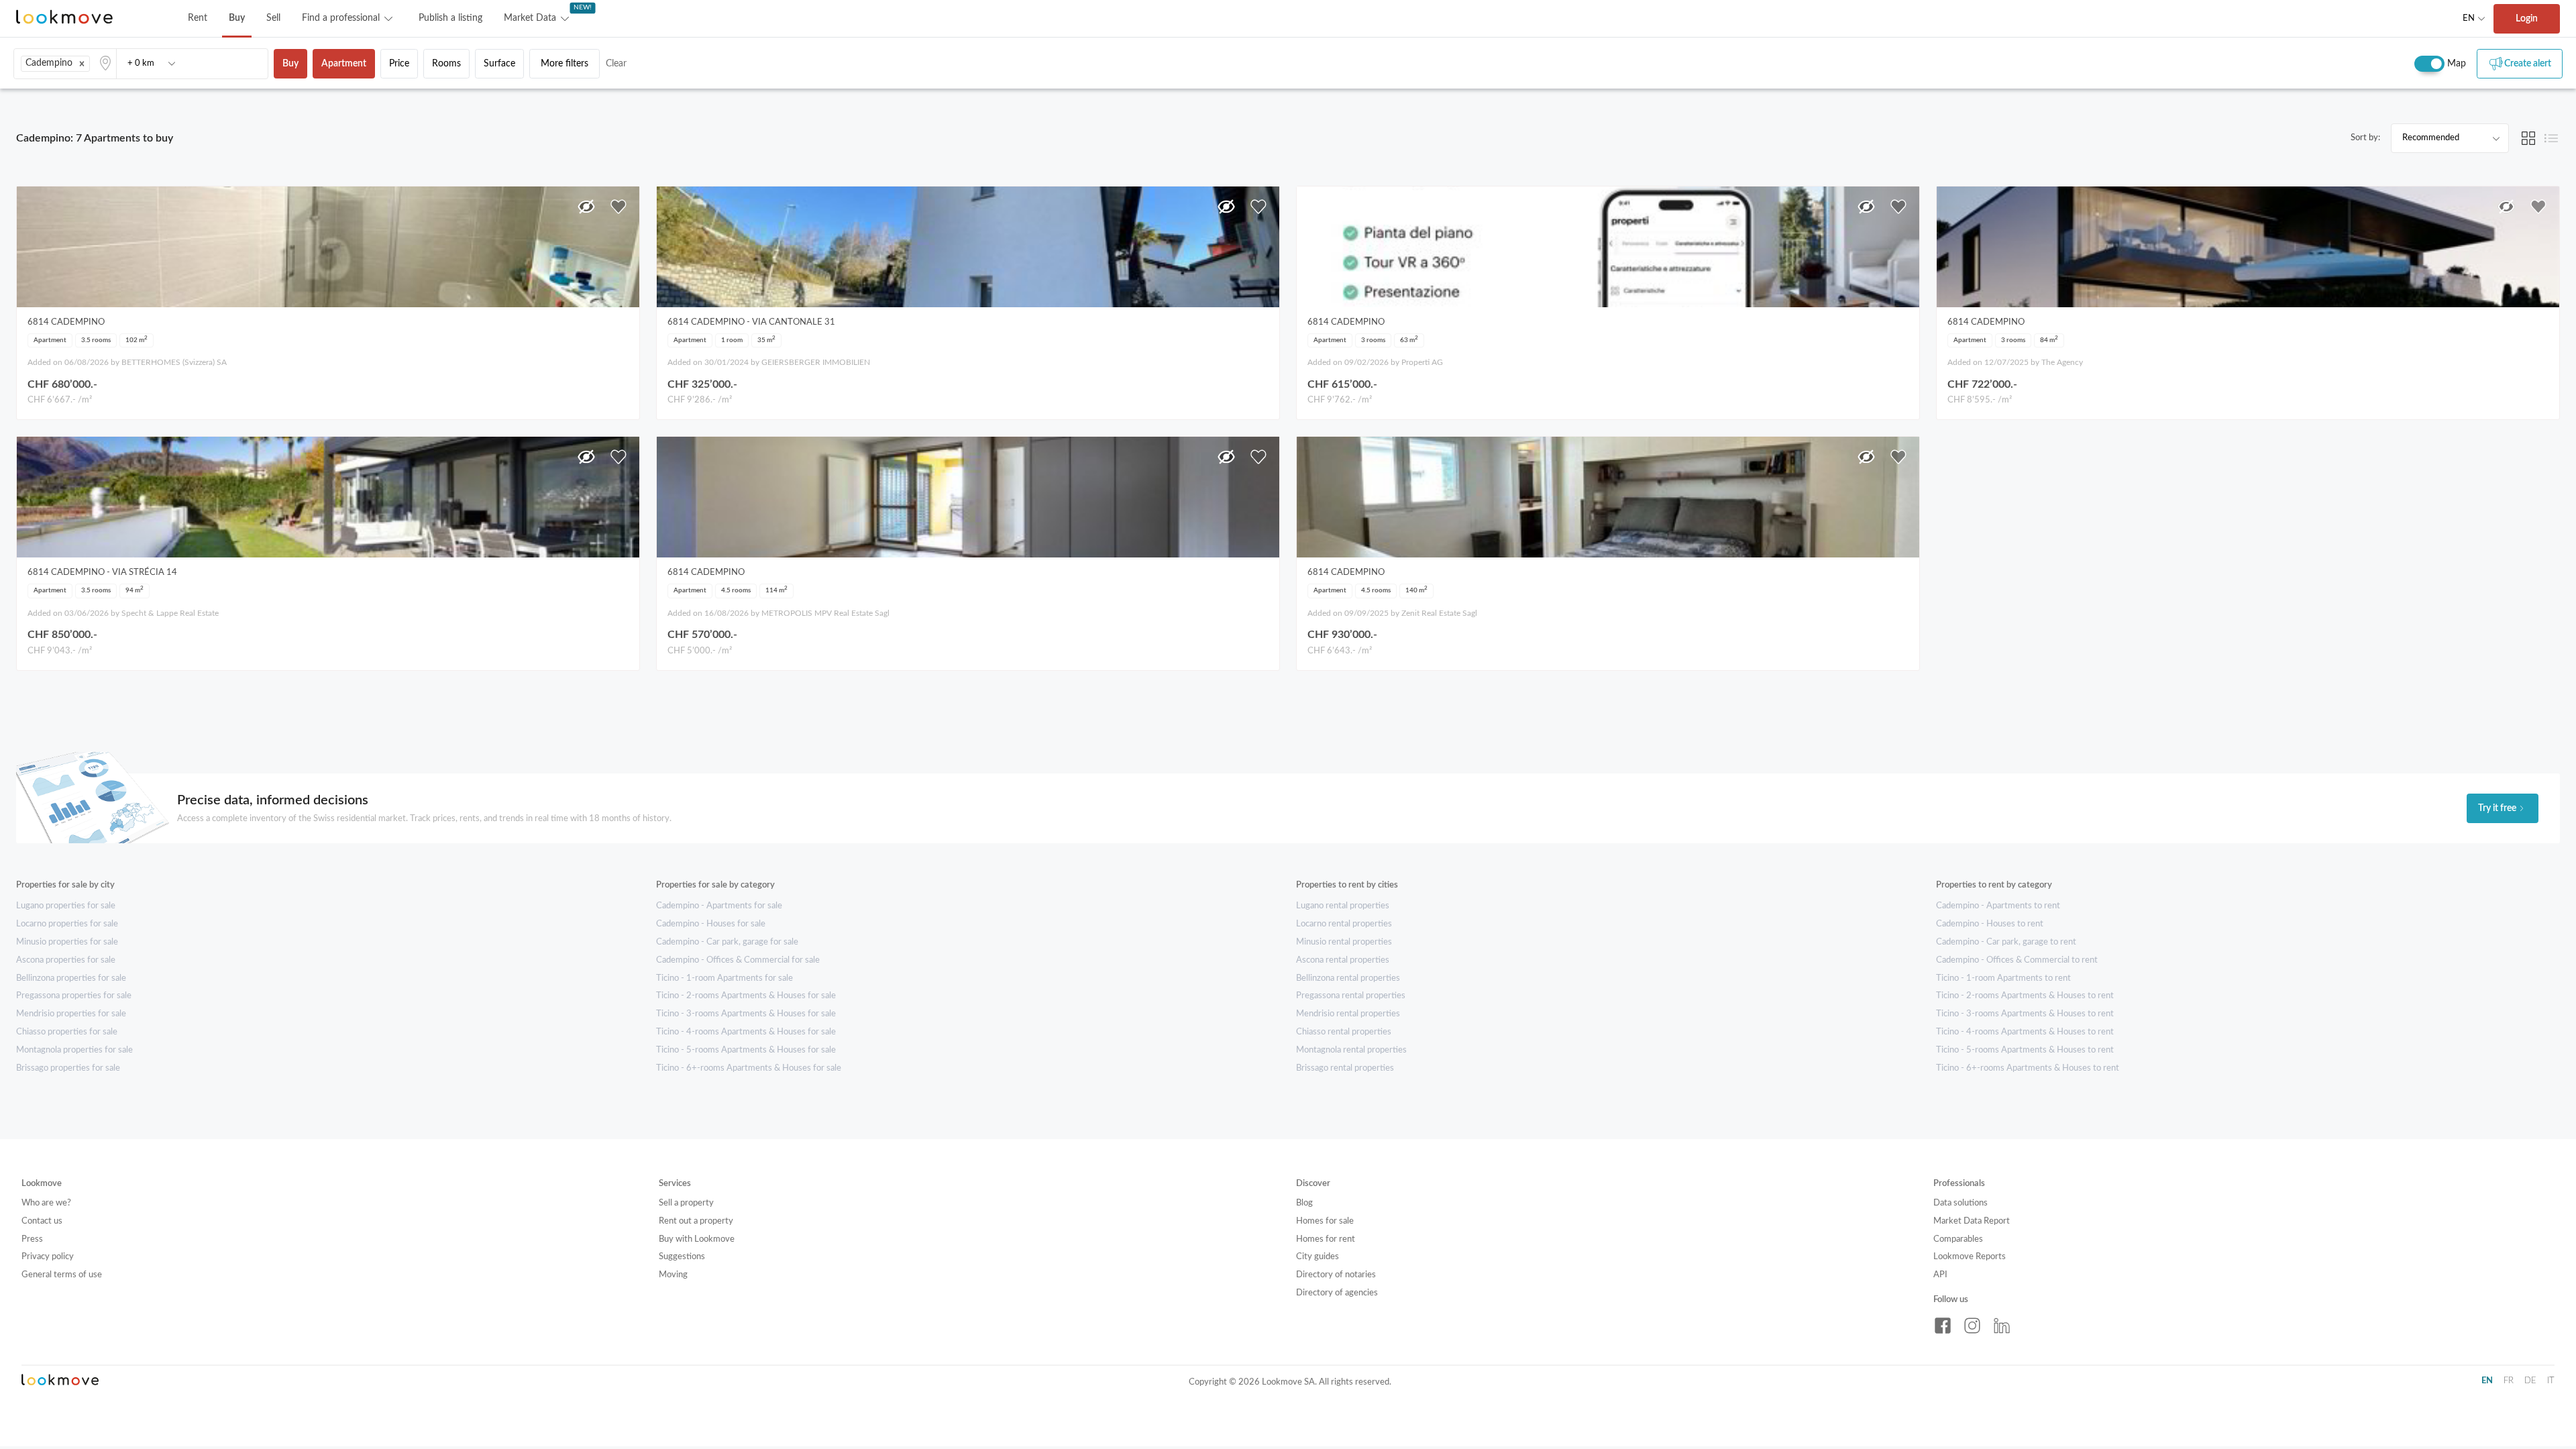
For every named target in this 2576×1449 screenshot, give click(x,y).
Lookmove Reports (1970, 1257)
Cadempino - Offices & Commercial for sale (738, 960)
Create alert (2528, 64)
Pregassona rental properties (1351, 996)
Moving (673, 1275)
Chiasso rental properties (1344, 1032)
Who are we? (46, 1203)
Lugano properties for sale (66, 906)
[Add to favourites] (619, 207)
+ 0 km (141, 63)
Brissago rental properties (1345, 1068)
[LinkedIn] (2002, 1326)
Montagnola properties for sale (74, 1050)
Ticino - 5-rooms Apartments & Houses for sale (746, 1050)
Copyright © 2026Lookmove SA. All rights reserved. (1290, 1382)
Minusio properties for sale (67, 942)
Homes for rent (1326, 1239)
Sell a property (686, 1203)
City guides (1318, 1257)
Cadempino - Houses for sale (711, 924)
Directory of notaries (1336, 1275)
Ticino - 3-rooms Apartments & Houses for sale (746, 1014)
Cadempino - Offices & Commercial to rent (2017, 960)
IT (2551, 1381)
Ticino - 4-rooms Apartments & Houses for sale (746, 1032)
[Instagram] (1972, 1326)
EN (2469, 18)
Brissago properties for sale (68, 1068)
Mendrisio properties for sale (71, 1014)
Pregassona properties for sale (74, 996)
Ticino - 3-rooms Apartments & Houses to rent (2025, 1014)
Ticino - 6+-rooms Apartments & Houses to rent (2028, 1068)
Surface (499, 64)
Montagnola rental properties (1351, 1050)
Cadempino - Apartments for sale (719, 906)
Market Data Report (1972, 1221)
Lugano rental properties (1343, 906)
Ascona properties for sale (66, 960)
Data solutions (1961, 1203)
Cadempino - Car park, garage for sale (727, 942)
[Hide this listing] (586, 207)
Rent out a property (696, 1221)
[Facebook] (1943, 1326)
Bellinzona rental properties (1348, 978)
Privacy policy (48, 1257)
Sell (273, 18)
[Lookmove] (64, 18)
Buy (237, 18)
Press (32, 1239)
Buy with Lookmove (697, 1239)
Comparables (1958, 1239)
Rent (198, 18)
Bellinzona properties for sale (71, 978)
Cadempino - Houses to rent (1990, 924)
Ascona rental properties (1343, 960)
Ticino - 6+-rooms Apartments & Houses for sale (749, 1068)
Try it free (2497, 808)
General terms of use (62, 1275)
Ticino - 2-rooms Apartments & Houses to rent (2025, 996)
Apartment (344, 64)
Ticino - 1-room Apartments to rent (2003, 978)
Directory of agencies (1337, 1293)
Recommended (2431, 138)
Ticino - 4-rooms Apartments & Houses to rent (2025, 1032)
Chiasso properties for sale (67, 1032)
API (1940, 1275)
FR (2509, 1381)
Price (399, 64)
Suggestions (682, 1257)
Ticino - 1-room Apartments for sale (724, 978)
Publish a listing (450, 18)
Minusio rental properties (1344, 942)
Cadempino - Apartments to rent (1998, 906)
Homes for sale (1325, 1221)
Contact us (42, 1221)
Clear (616, 64)
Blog (1304, 1203)
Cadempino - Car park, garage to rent (2006, 942)
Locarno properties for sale (67, 924)
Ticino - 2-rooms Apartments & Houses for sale (746, 996)
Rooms (446, 64)
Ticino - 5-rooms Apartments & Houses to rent (2025, 1050)
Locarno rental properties (1344, 924)
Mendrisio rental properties (1348, 1014)
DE (2530, 1381)
